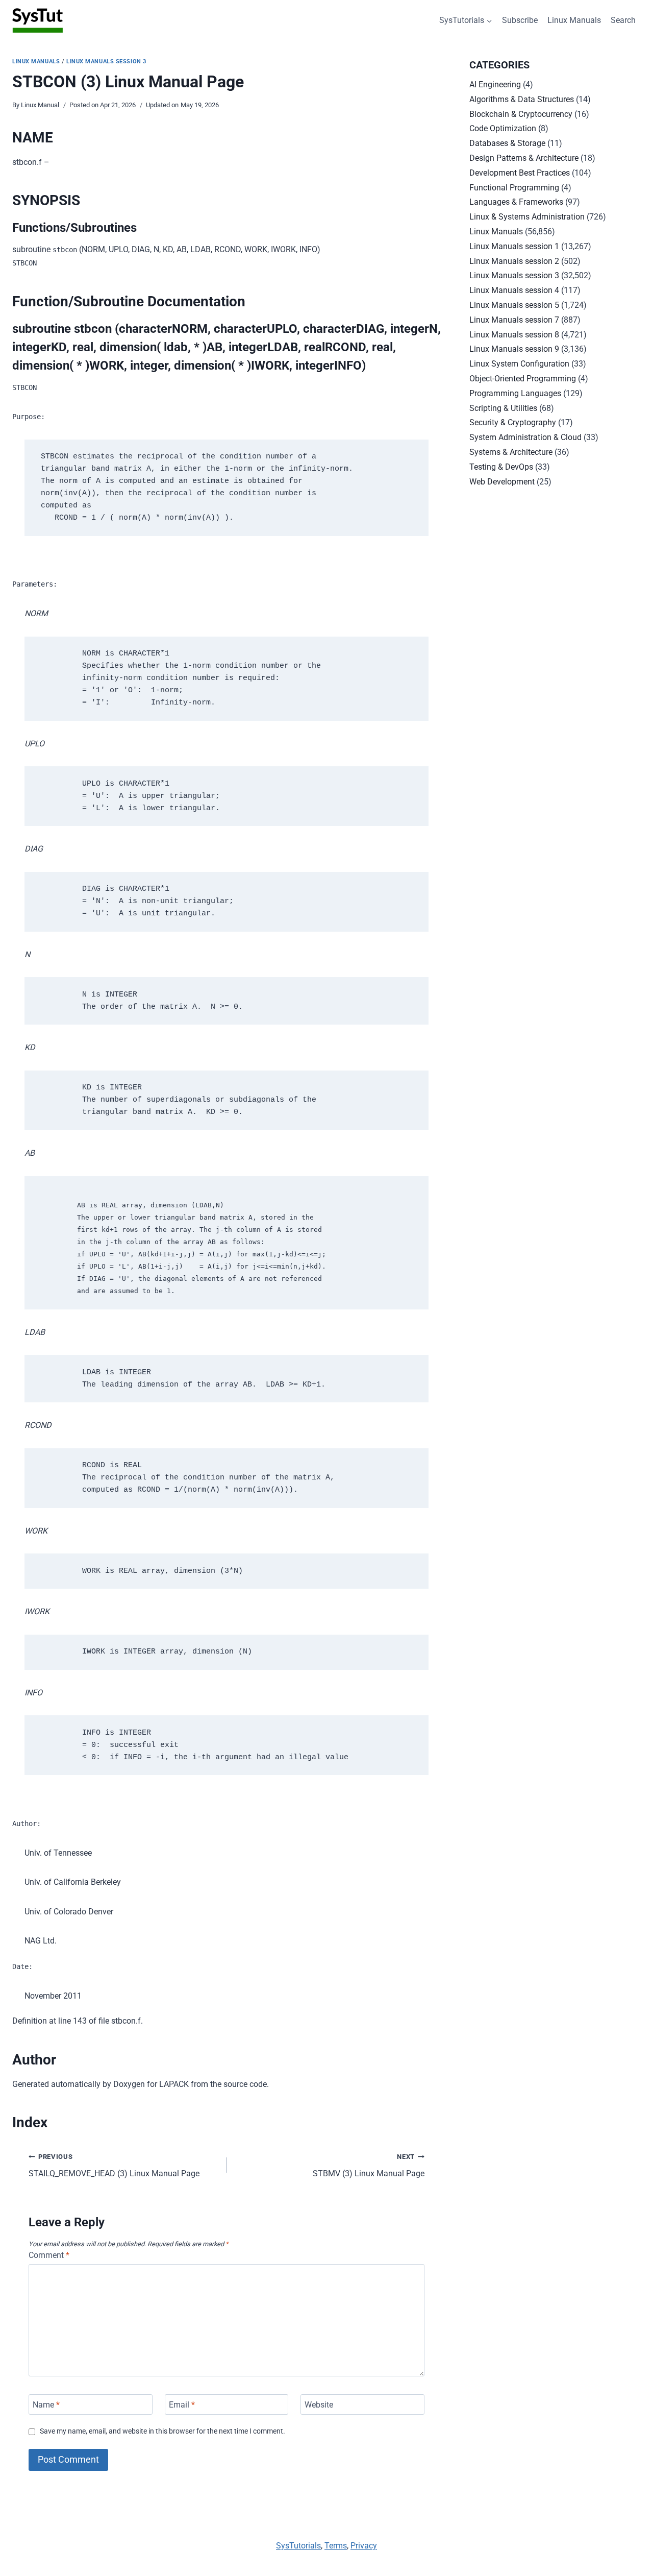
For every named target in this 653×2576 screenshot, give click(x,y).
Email (182, 2404)
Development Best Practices (520, 173)
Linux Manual (40, 105)
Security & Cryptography (513, 422)
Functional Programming (514, 188)
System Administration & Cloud (525, 437)
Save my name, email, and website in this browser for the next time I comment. (162, 2431)
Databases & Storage (507, 143)
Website (319, 2404)
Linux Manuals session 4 (514, 290)
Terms (336, 2546)
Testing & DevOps (501, 467)
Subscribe (520, 20)
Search (623, 20)
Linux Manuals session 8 (514, 335)
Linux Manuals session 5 (514, 305)
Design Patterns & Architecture (524, 158)
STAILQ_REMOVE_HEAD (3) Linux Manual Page (114, 2166)
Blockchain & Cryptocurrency (521, 114)
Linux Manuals (574, 20)
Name (46, 2404)
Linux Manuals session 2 (514, 261)
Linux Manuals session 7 (514, 320)
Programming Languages (515, 393)
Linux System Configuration (519, 364)
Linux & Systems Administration (527, 217)
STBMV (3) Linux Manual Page (369, 2166)
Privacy (364, 2546)
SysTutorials (298, 2546)
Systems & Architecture (511, 452)
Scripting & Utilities (503, 408)
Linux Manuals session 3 (106, 62)
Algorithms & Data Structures (522, 99)
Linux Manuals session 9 (514, 349)
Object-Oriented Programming (523, 379)
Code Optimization (503, 128)
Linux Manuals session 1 (514, 246)
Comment (49, 2255)
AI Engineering (495, 84)
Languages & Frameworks (516, 202)
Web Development (502, 482)
